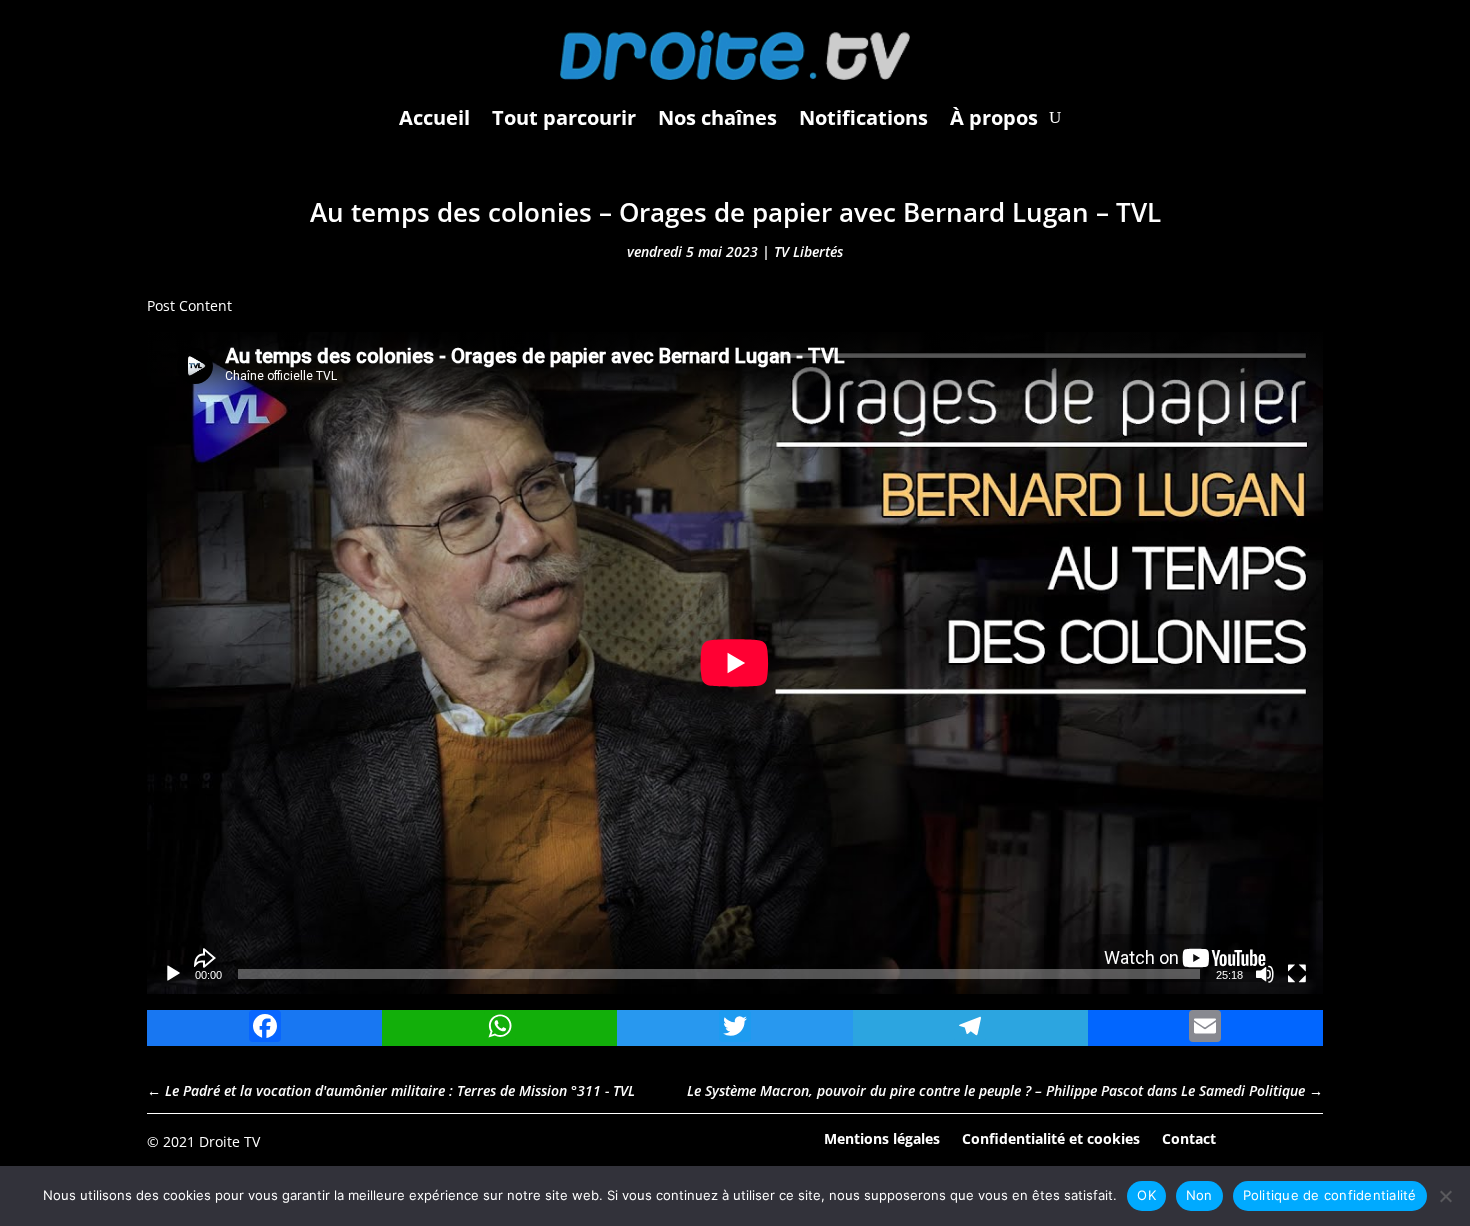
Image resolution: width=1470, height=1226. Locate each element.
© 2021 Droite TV (203, 1141)
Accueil (434, 117)
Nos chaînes (717, 117)
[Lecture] (173, 974)
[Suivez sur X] (1307, 1140)
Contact (1189, 1137)
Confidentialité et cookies (1051, 1137)
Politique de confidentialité (1330, 1195)
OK (1146, 1195)
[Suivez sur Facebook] (1252, 1140)
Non (1199, 1195)
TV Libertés (808, 251)
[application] (735, 663)
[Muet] (1265, 974)
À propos (994, 117)
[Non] (1445, 1196)
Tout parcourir (564, 117)
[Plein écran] (1297, 974)
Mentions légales (882, 1137)
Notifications (863, 117)
